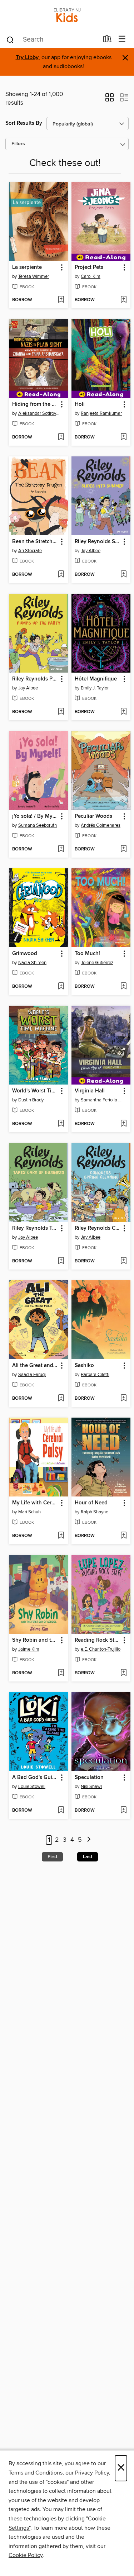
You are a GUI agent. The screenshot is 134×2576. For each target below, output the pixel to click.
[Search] (10, 39)
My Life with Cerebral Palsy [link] (35, 1503)
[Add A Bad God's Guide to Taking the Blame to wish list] (61, 1811)
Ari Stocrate (30, 551)
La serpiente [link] (27, 267)
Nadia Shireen (32, 963)
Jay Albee (91, 551)
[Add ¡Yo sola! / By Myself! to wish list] (61, 849)
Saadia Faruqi (32, 1375)
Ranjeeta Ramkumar (101, 413)
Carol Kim (91, 276)
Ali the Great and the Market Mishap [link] (35, 1366)
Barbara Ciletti (95, 1375)
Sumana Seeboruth (38, 825)
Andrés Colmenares (101, 825)
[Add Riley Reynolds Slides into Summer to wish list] (123, 575)
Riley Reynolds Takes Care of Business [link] (35, 1228)
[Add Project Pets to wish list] (123, 300)
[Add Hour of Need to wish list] (123, 1536)
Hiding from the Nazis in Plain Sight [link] (35, 404)
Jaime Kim (29, 1649)
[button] (110, 100)
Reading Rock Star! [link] (98, 1640)
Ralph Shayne (95, 1512)
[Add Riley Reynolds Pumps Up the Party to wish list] (61, 712)
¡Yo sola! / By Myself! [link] (35, 816)
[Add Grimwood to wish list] (61, 987)
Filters (18, 144)
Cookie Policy (26, 2555)
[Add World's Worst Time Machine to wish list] (61, 1124)
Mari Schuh (29, 1512)
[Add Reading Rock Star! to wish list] (123, 1673)
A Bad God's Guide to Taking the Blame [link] (35, 1778)
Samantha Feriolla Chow (102, 1100)
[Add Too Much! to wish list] (123, 987)
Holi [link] (80, 404)
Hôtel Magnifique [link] (96, 679)
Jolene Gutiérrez (97, 963)
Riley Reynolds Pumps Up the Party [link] (35, 679)
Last (88, 1857)
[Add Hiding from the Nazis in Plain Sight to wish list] (61, 437)
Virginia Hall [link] (90, 1091)
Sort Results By (24, 123)
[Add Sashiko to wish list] (123, 1399)
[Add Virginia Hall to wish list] (123, 1124)
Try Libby (27, 58)
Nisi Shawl (91, 1787)
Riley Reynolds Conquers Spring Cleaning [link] (98, 1228)
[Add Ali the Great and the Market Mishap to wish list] (61, 1399)
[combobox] (52, 40)
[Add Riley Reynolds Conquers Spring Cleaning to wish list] (123, 1261)
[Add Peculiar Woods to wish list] (123, 849)
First (52, 1857)
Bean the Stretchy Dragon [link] (35, 542)
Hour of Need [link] (91, 1503)
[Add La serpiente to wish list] (61, 300)
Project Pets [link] (89, 267)
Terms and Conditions (36, 2473)
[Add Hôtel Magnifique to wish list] (123, 712)
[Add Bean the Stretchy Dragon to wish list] (61, 575)
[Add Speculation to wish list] (123, 1811)
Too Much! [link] (87, 954)
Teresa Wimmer (34, 276)
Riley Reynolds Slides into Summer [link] (98, 542)
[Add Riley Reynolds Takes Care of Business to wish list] (61, 1261)
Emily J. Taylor (95, 688)
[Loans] (107, 41)
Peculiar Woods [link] (93, 816)
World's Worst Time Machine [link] (35, 1091)
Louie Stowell (32, 1787)
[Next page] (89, 1840)
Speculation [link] (89, 1778)
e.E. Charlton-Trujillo (101, 1649)
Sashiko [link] (84, 1366)
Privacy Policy (92, 2473)
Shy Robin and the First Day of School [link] (35, 1640)
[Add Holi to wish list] (123, 437)
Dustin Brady (31, 1100)
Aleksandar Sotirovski (39, 413)
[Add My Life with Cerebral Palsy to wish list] (61, 1536)
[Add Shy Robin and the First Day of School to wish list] (61, 1673)
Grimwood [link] (25, 954)
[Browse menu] (122, 39)
